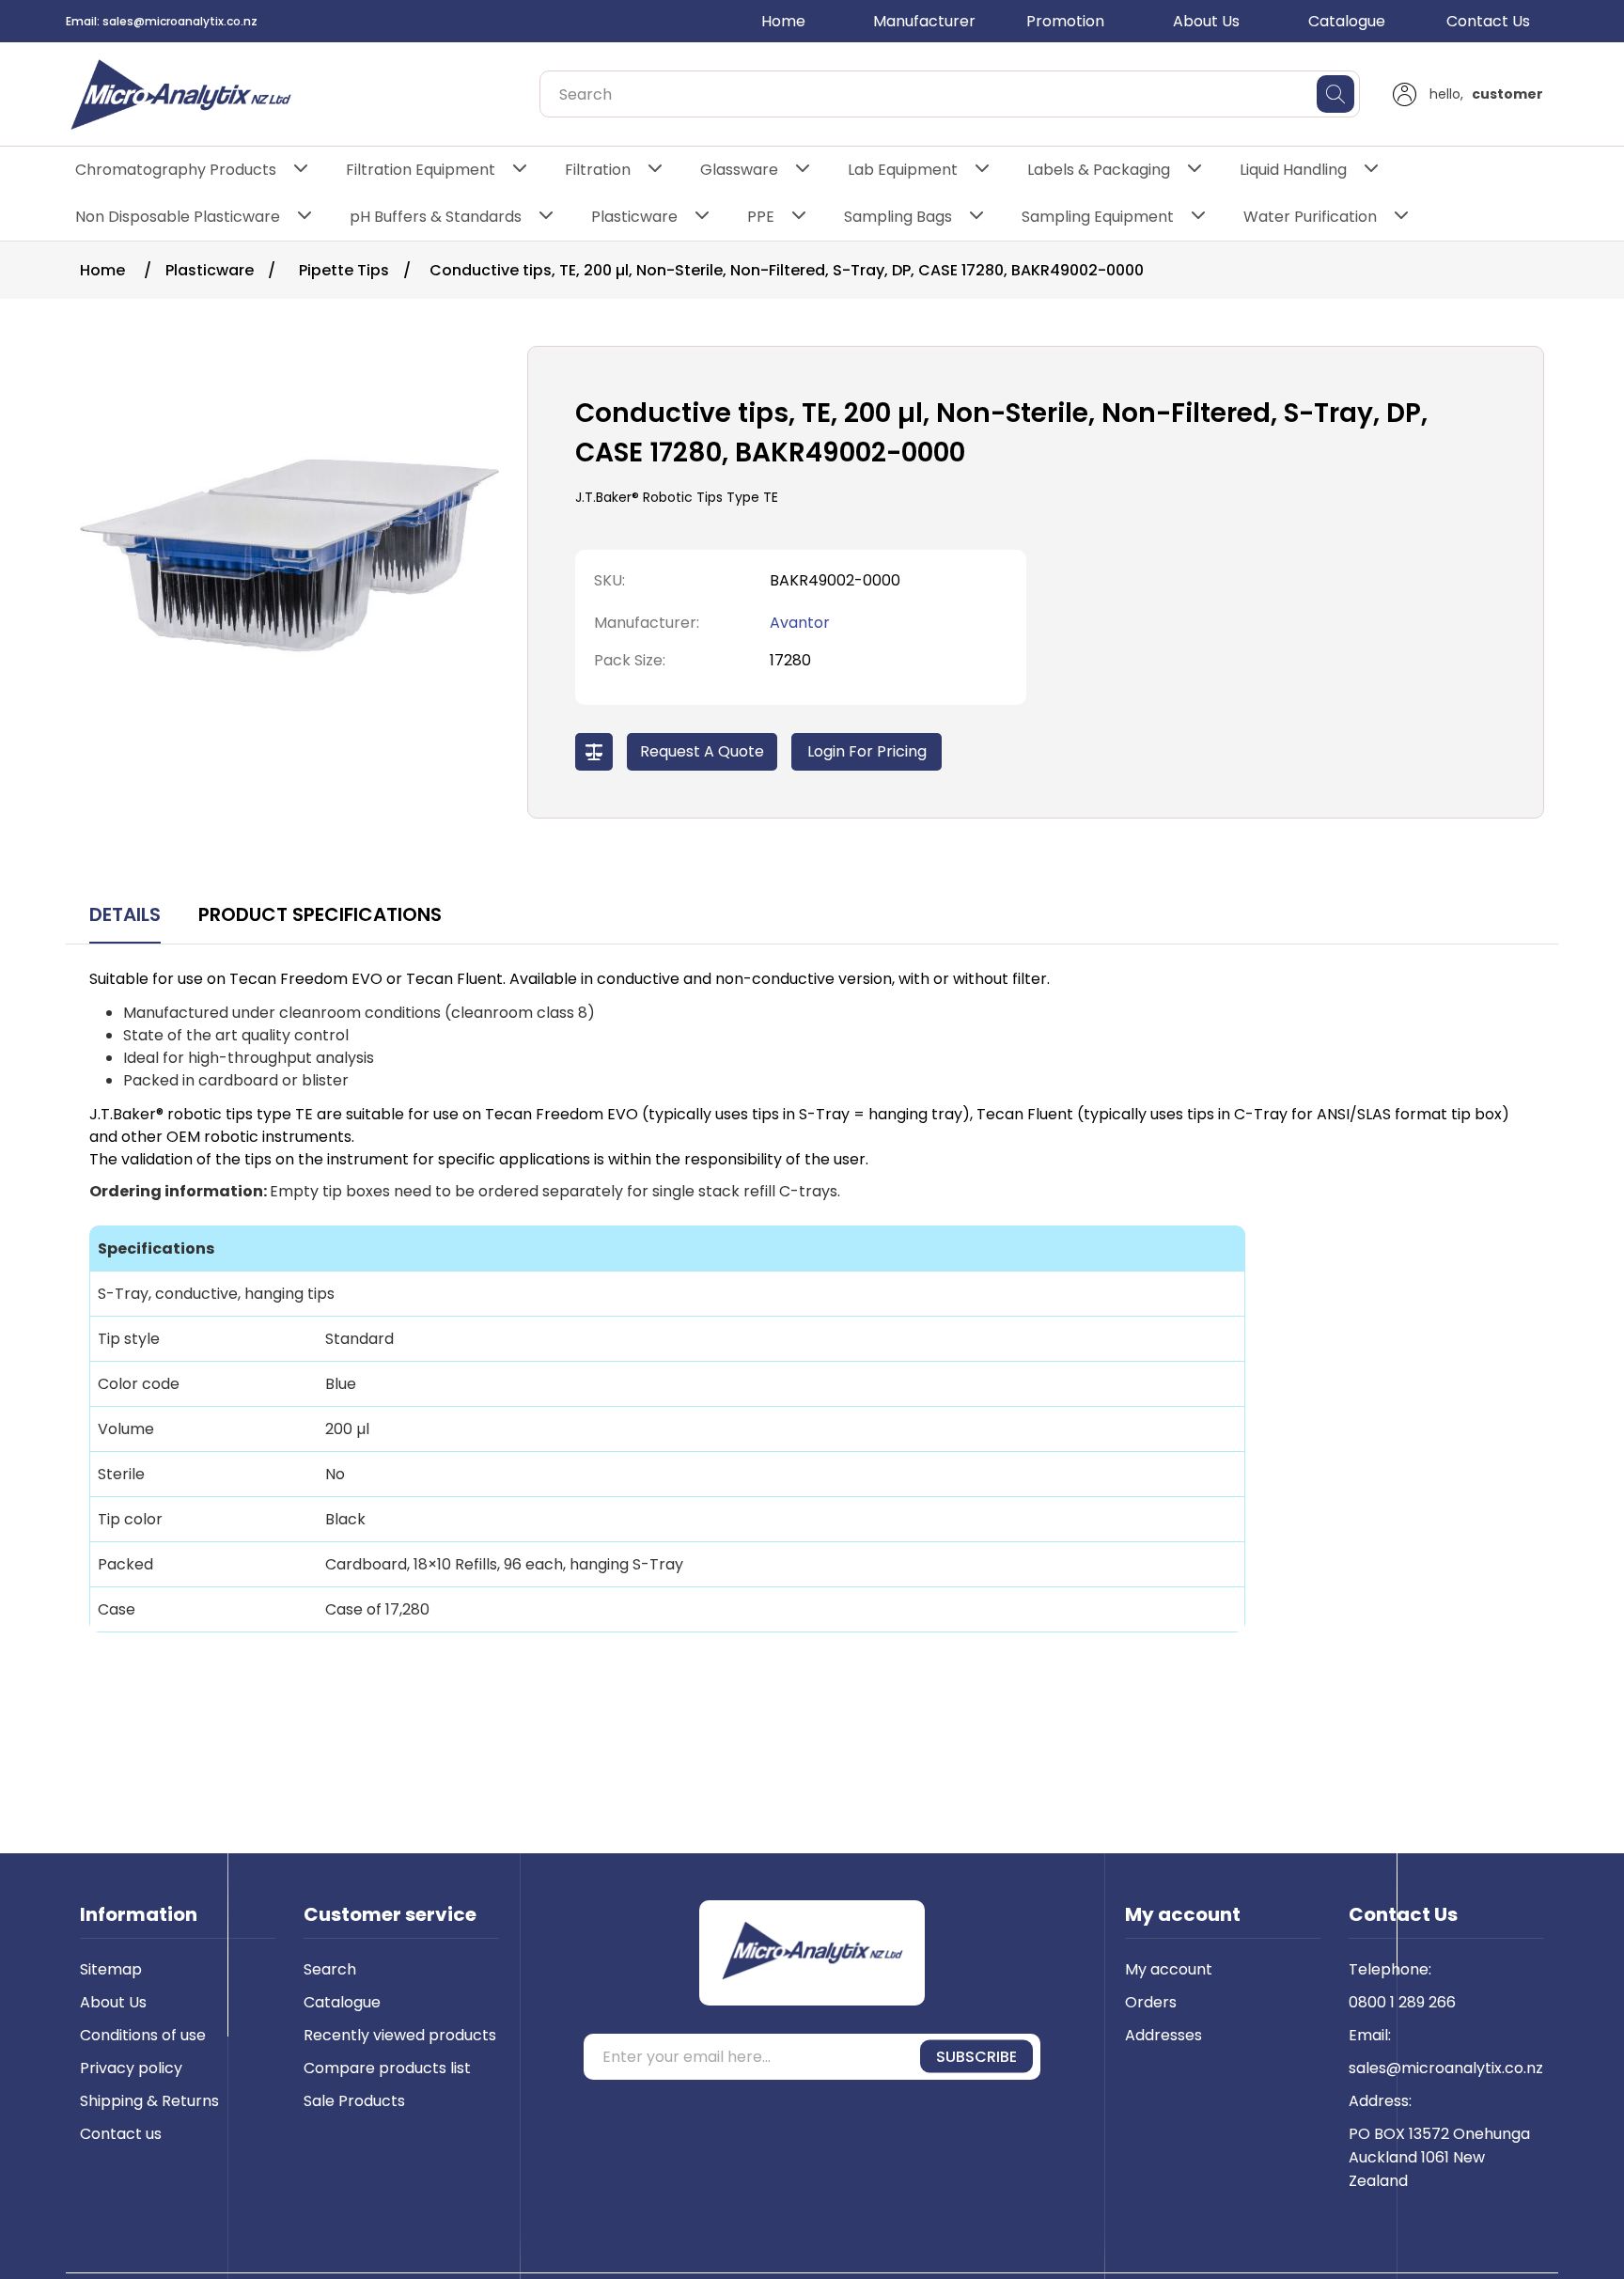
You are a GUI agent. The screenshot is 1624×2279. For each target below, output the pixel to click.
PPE (761, 217)
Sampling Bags (898, 217)
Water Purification (1310, 217)
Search (330, 1969)
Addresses (1163, 2035)
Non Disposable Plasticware (178, 217)
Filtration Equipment (421, 170)
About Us (1206, 21)
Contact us (121, 2134)
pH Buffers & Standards (436, 217)
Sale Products (354, 2101)
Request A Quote (702, 751)
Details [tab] (125, 914)
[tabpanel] (812, 1314)
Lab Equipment (903, 170)
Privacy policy (131, 2068)
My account (1169, 1969)
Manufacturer (924, 21)
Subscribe (976, 2057)
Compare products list (387, 2068)
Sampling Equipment (1098, 217)
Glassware (739, 170)
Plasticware (634, 217)
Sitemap (111, 1969)
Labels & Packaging (1099, 170)
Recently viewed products (400, 2035)
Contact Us (1488, 21)
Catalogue (1347, 21)
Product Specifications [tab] (320, 914)
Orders (1151, 2002)
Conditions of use (143, 2035)
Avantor (800, 623)
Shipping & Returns (149, 2101)
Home (783, 21)
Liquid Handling (1293, 170)
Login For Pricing (867, 751)
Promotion (1065, 21)
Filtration (598, 170)
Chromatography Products (176, 170)
